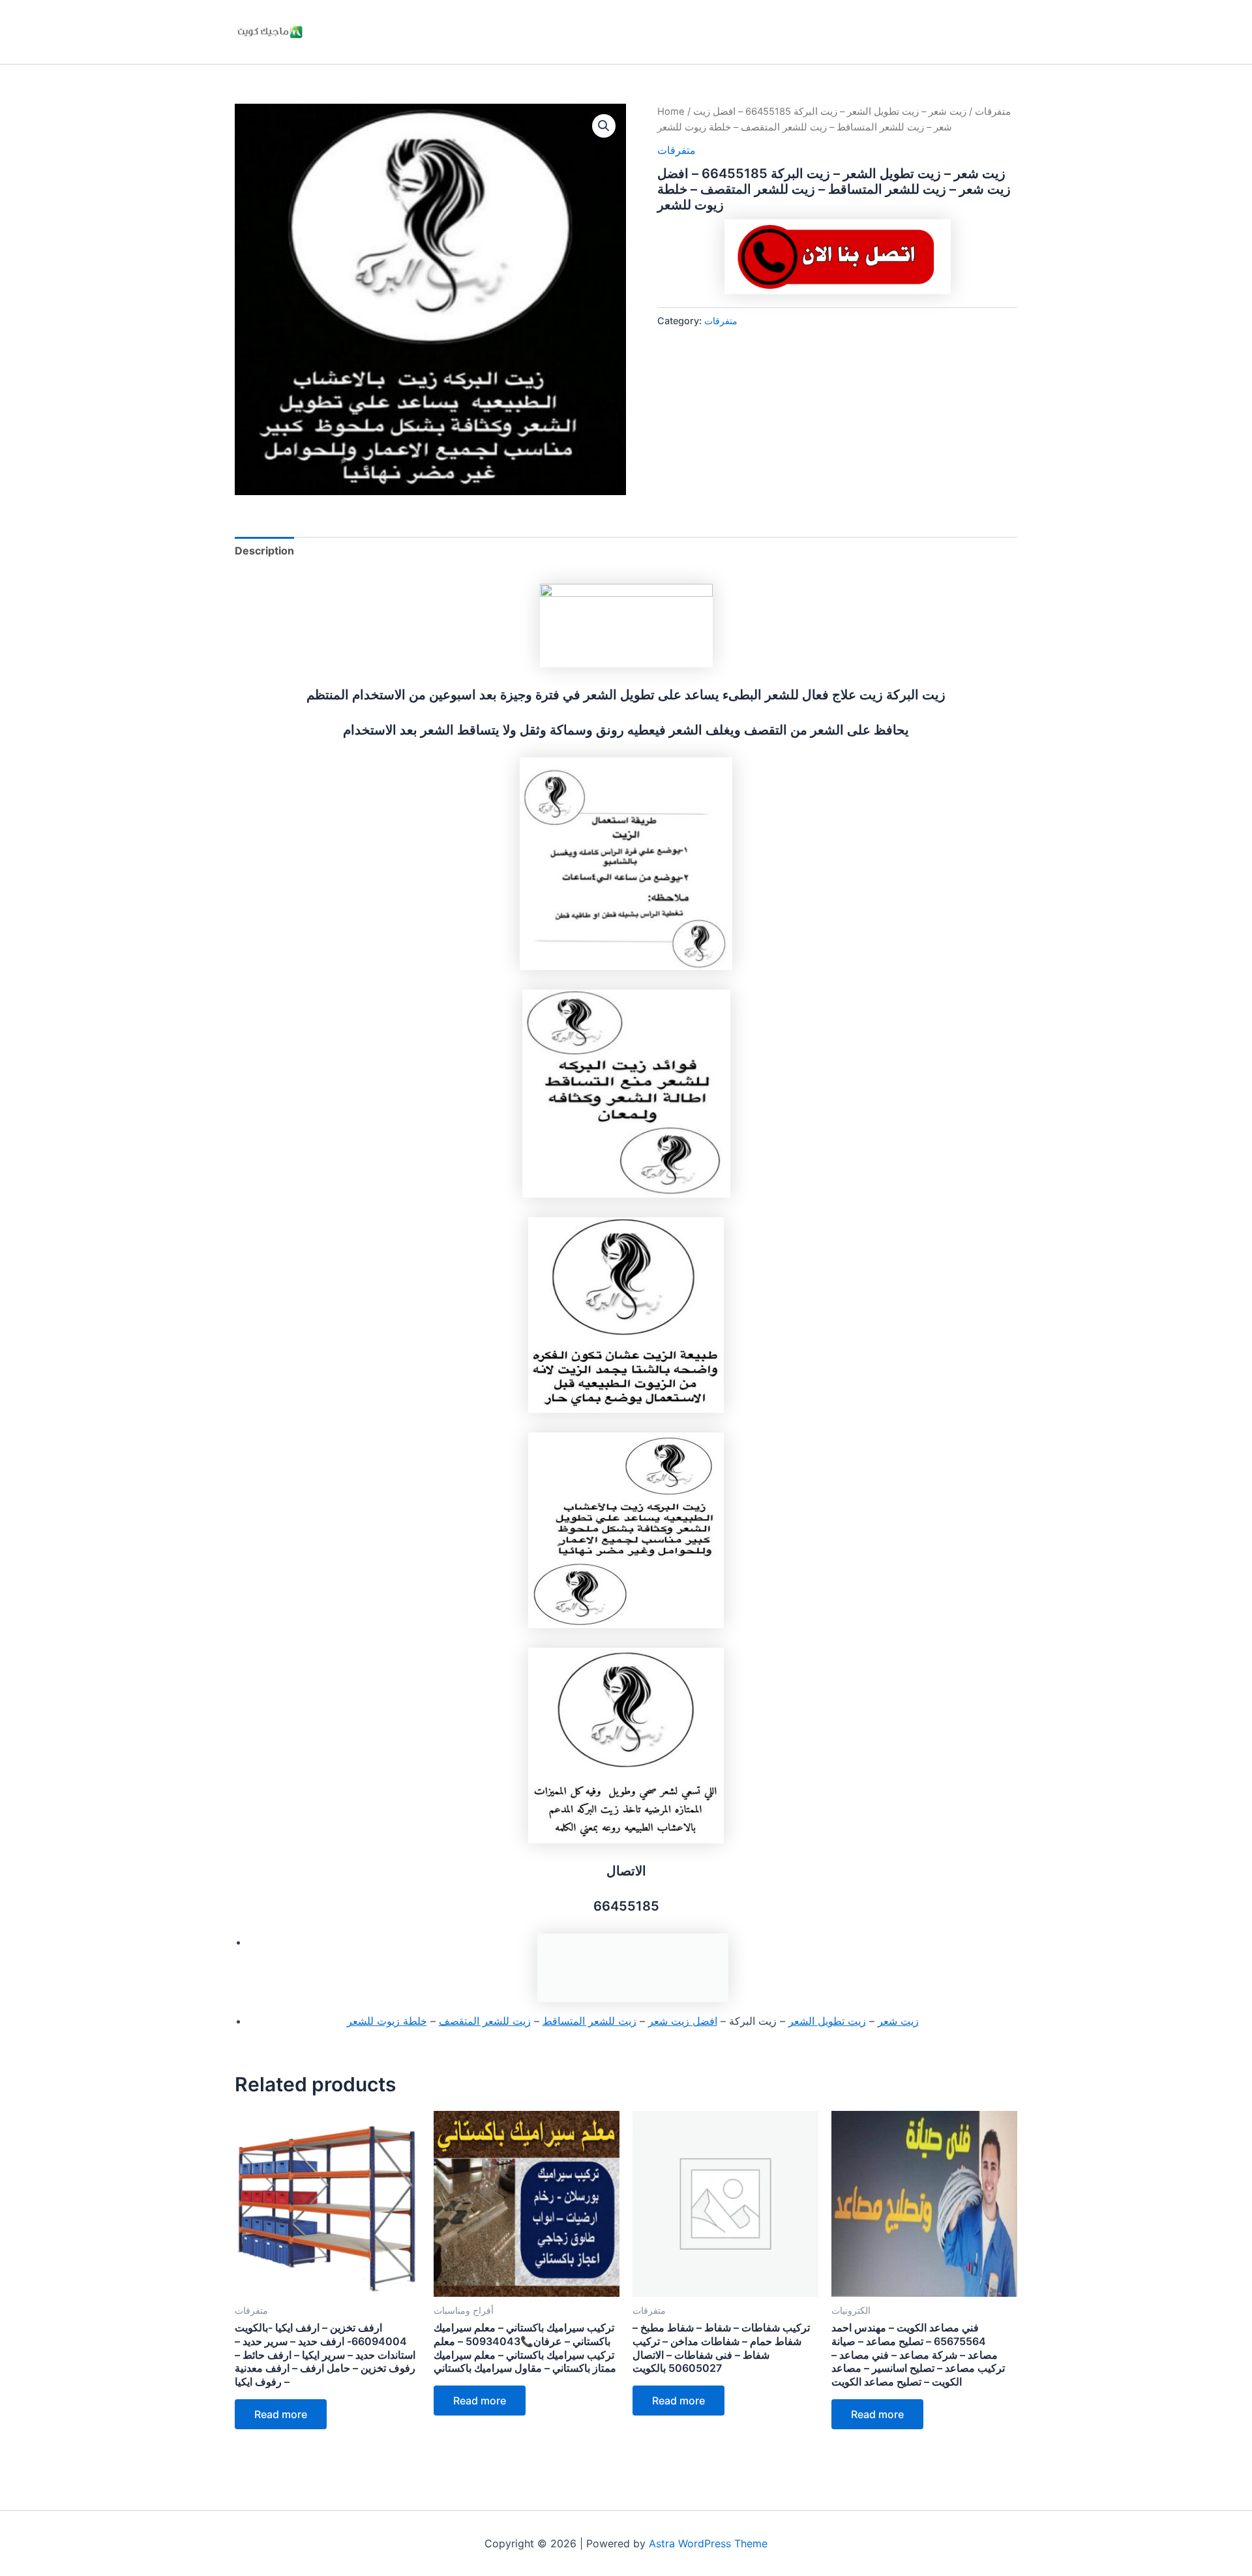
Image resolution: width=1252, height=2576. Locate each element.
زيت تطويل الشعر (827, 2021)
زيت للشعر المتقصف (485, 2021)
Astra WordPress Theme (708, 2543)
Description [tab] (264, 551)
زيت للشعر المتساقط (589, 2021)
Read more (281, 2414)
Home (671, 112)
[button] (604, 126)
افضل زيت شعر (683, 2021)
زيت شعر (898, 2021)
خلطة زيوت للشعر (387, 2021)
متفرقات (993, 112)
